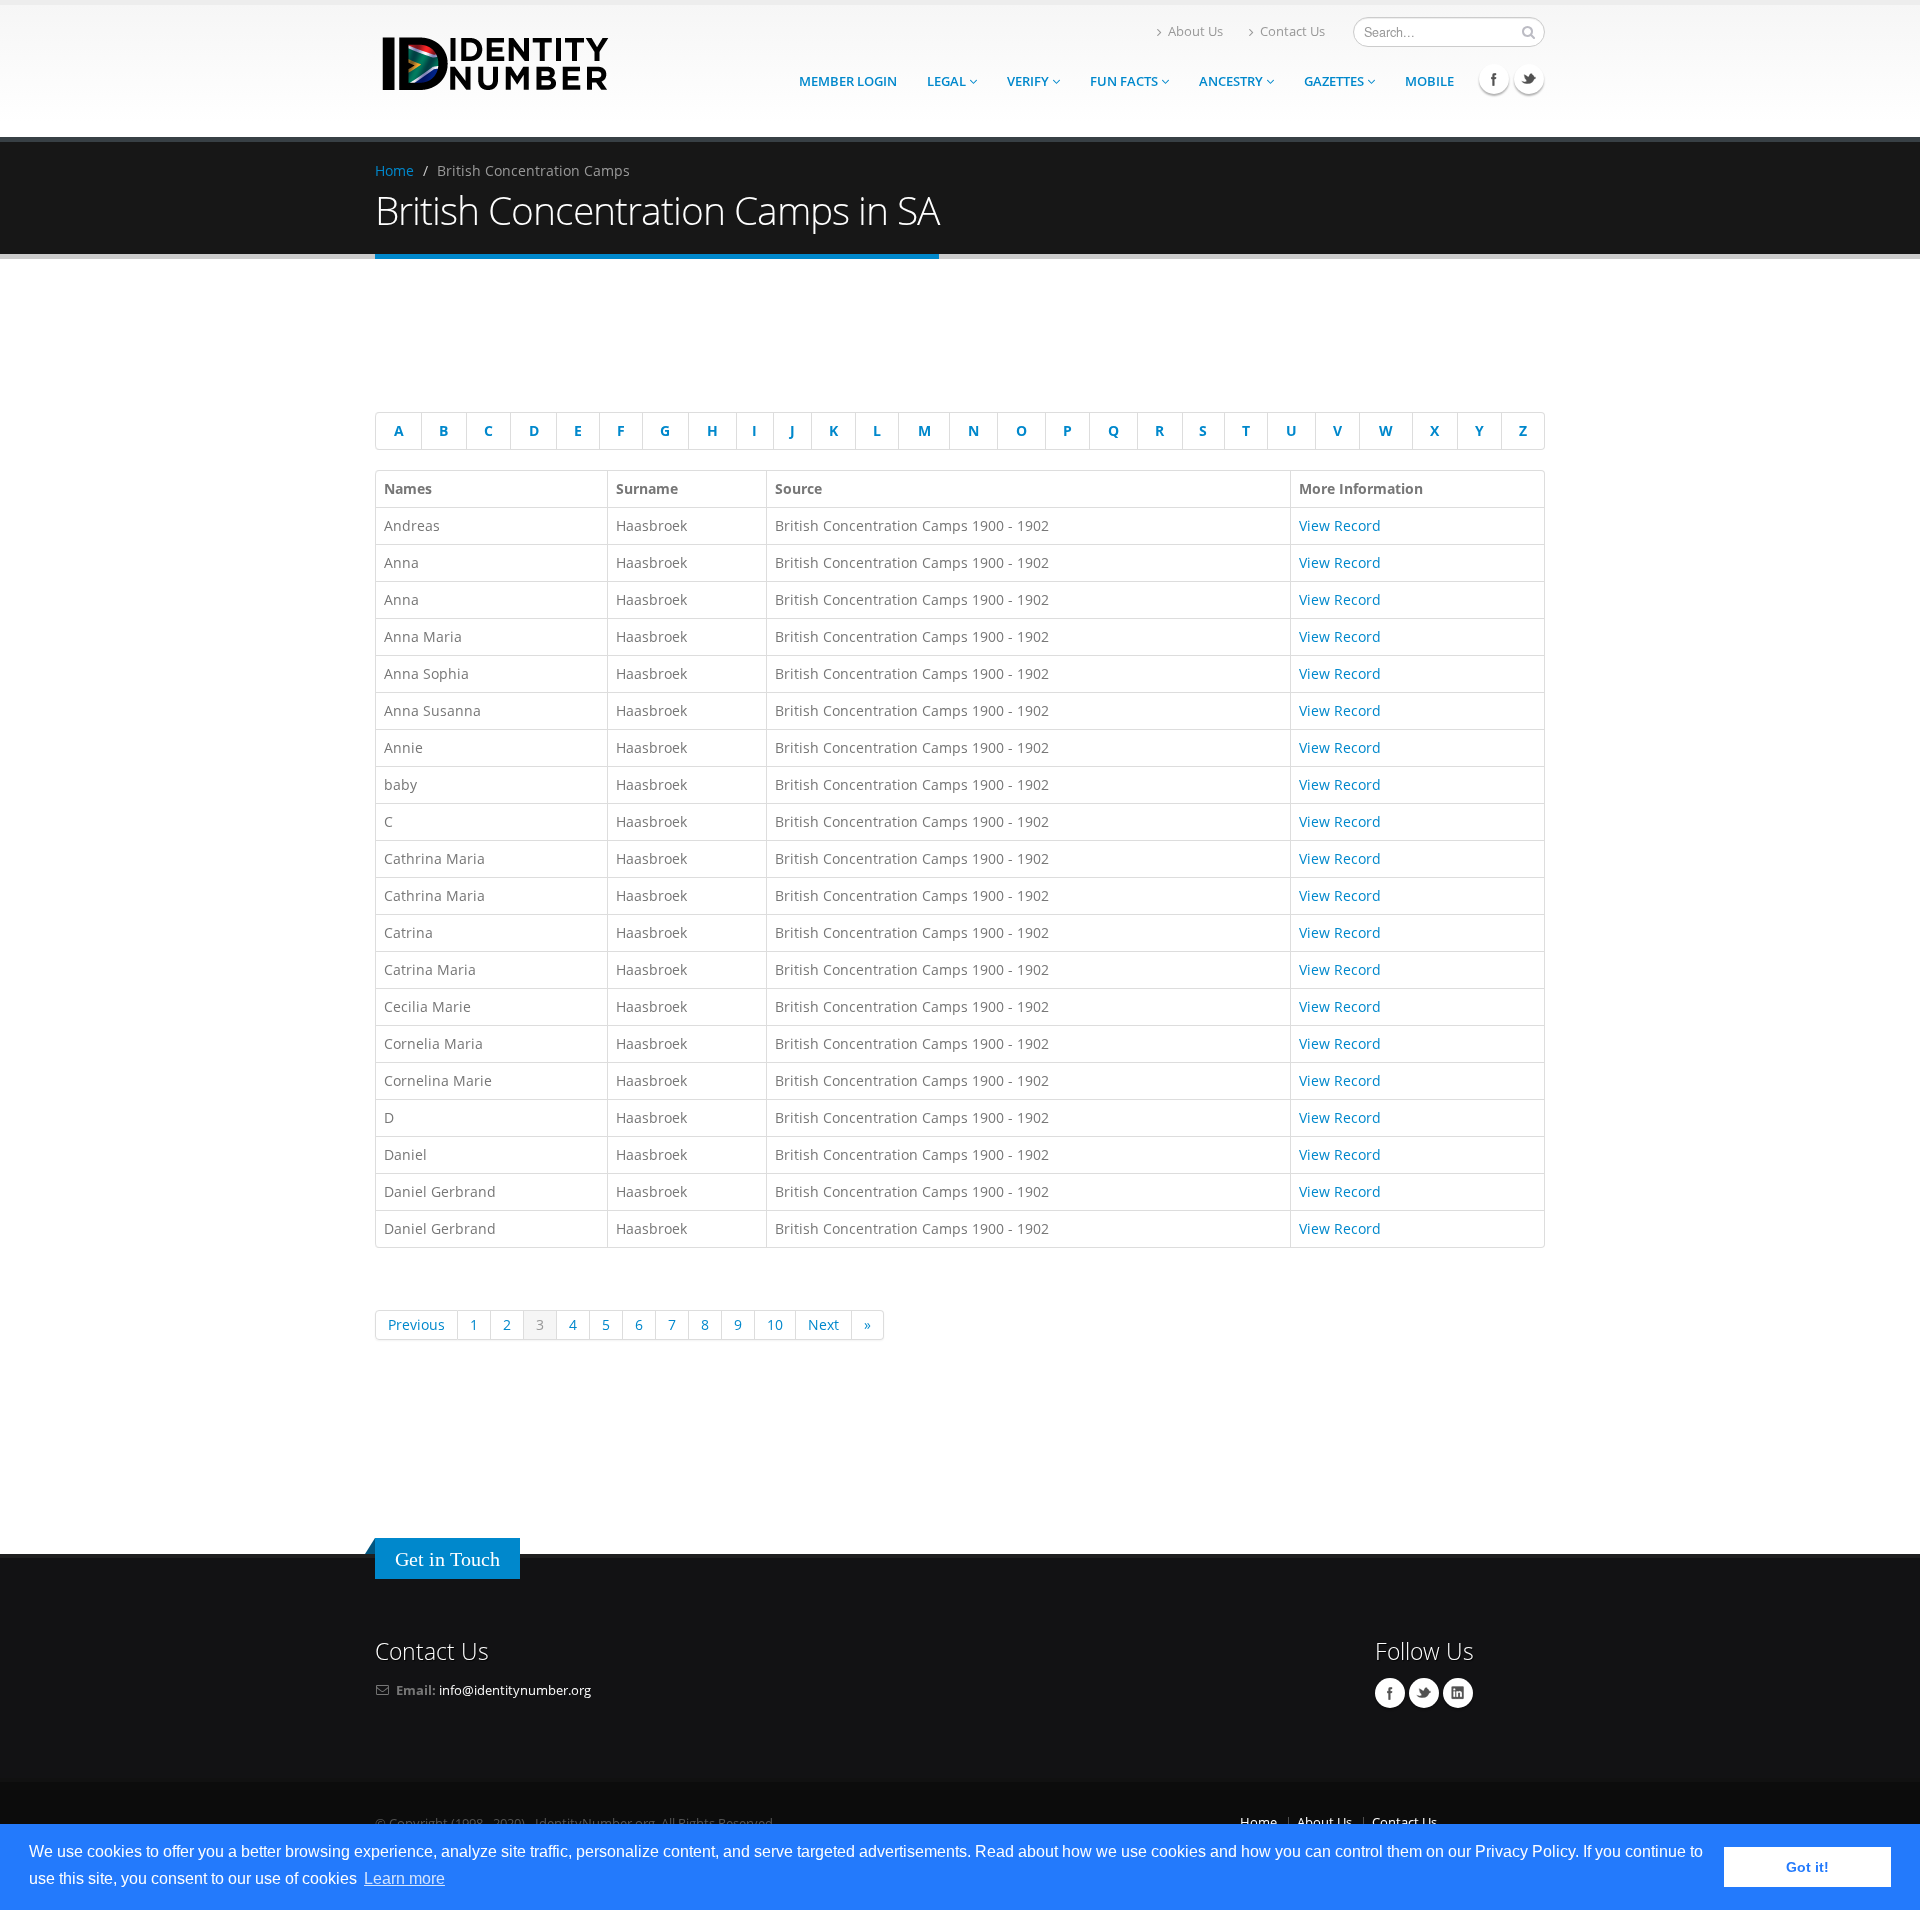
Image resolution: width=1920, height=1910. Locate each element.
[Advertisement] (945, 339)
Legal (948, 81)
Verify (1029, 81)
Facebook (1494, 79)
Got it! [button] (1807, 1867)
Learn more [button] (404, 1878)
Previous (416, 1324)
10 (775, 1324)
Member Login (848, 81)
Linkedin (1458, 1693)
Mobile (1429, 81)
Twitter (1529, 79)
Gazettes (1335, 81)
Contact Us (1292, 31)
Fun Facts (1125, 81)
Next (823, 1324)
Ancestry (1232, 81)
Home (394, 170)
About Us (1195, 31)
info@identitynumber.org (515, 1690)
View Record (1340, 525)
